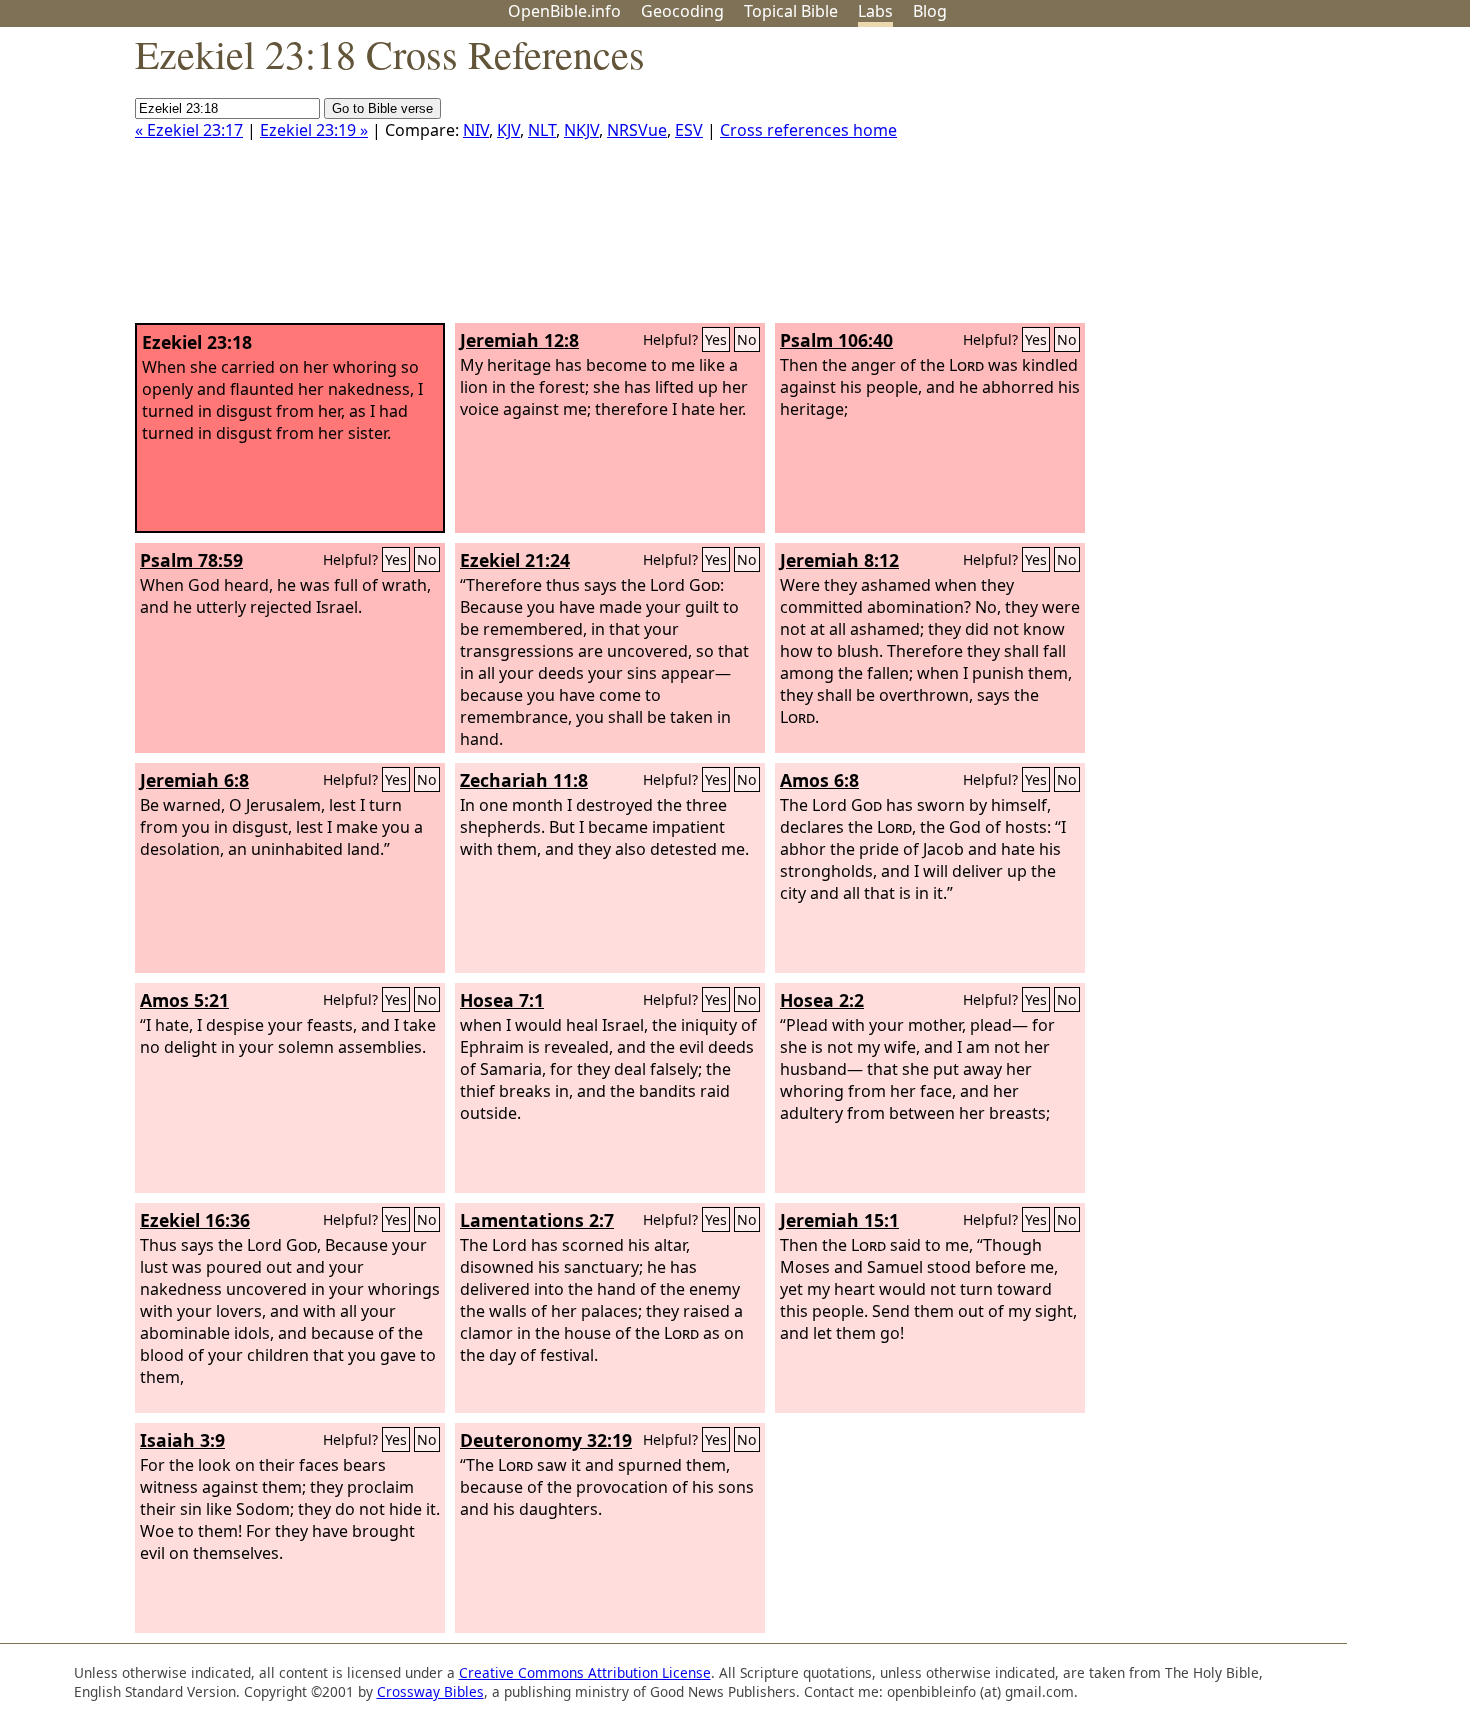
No (747, 339)
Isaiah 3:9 (182, 1440)
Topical (791, 11)
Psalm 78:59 (191, 560)
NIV (476, 130)
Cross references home (808, 130)
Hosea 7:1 (502, 1000)
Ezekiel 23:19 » (314, 130)
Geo (682, 11)
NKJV (581, 130)
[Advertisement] (1268, 183)
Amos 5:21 (184, 1000)
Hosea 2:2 (822, 1000)
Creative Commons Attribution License (585, 1672)
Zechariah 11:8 (524, 780)
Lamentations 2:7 (537, 1220)
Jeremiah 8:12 (839, 560)
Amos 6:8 (819, 780)
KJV (508, 130)
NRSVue (637, 130)
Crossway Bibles (430, 1691)
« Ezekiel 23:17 (189, 130)
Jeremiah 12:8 (519, 340)
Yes (716, 339)
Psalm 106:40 (836, 340)
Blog (930, 11)
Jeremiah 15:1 (839, 1220)
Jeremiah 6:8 (194, 780)
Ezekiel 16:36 (195, 1220)
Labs (875, 11)
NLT (542, 130)
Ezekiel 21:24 (515, 560)
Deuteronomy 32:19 (546, 1440)
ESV (689, 130)
